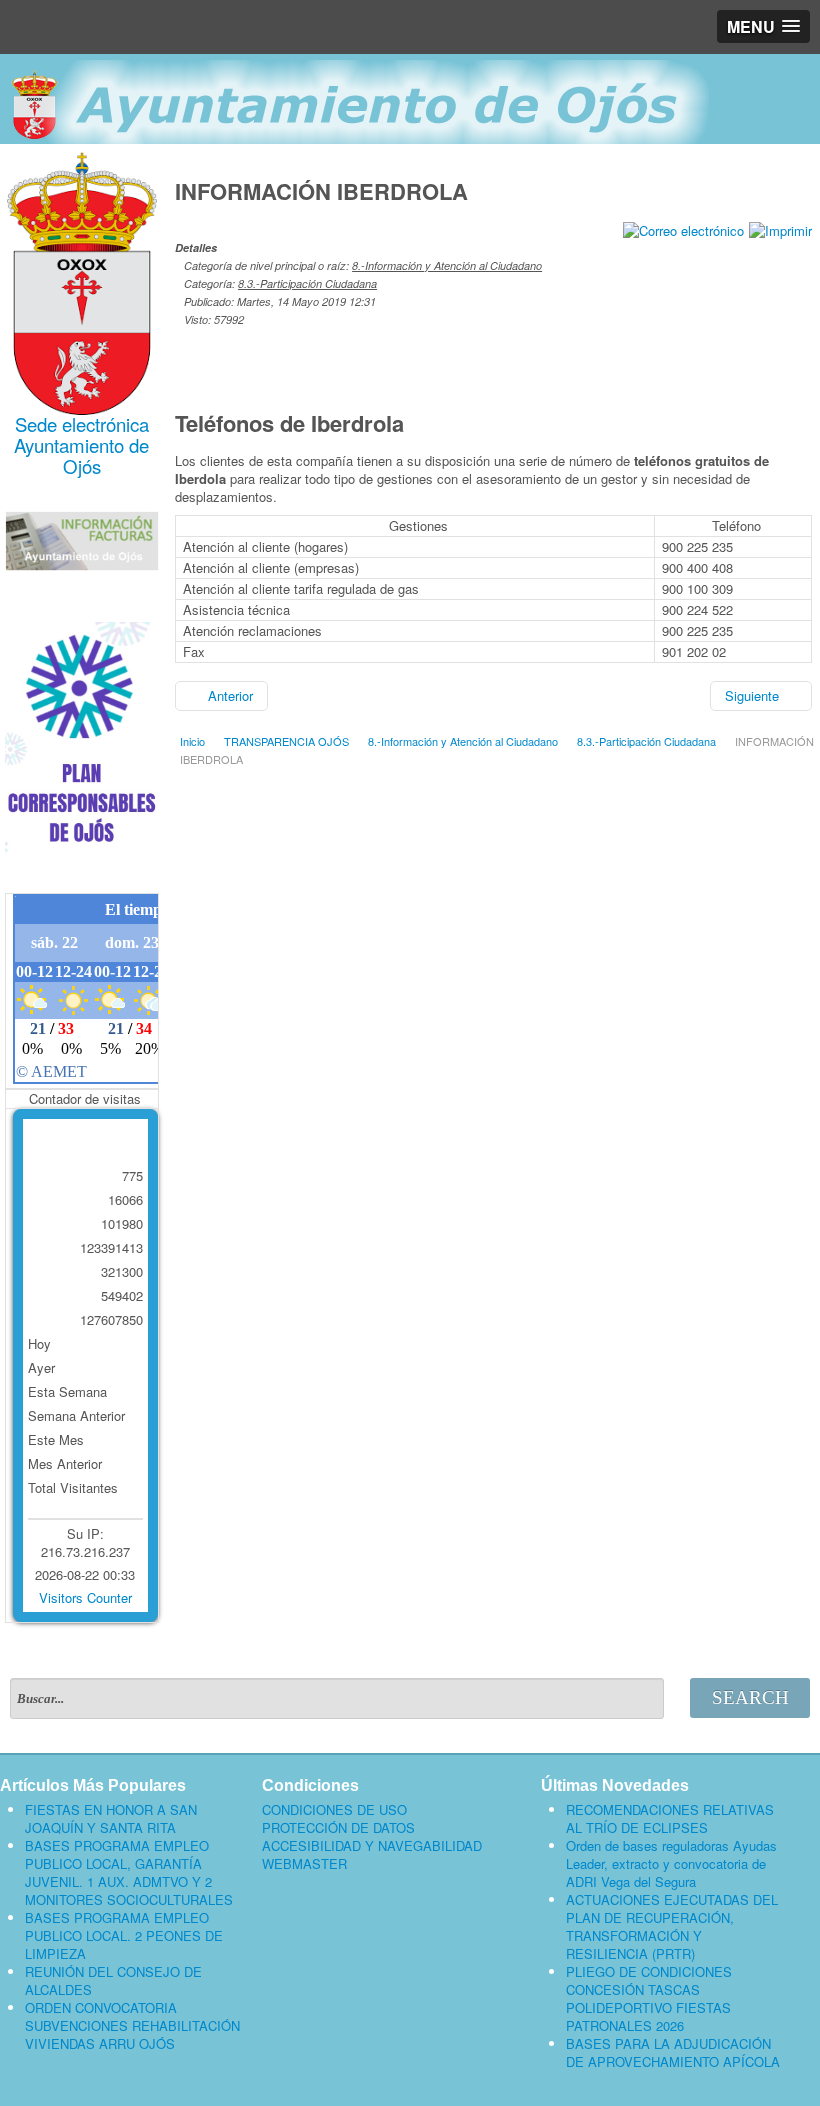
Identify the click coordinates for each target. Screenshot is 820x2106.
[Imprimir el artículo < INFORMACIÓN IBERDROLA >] (780, 228)
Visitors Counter (85, 1597)
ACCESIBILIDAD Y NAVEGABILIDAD (372, 1846)
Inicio (192, 741)
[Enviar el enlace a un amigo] (683, 228)
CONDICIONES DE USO (334, 1810)
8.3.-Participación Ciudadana (307, 283)
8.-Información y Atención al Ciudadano (447, 265)
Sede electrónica (82, 424)
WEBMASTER (304, 1864)
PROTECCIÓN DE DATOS (338, 1828)
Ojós (82, 466)
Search (750, 1697)
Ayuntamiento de (81, 445)
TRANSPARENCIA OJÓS (286, 741)
